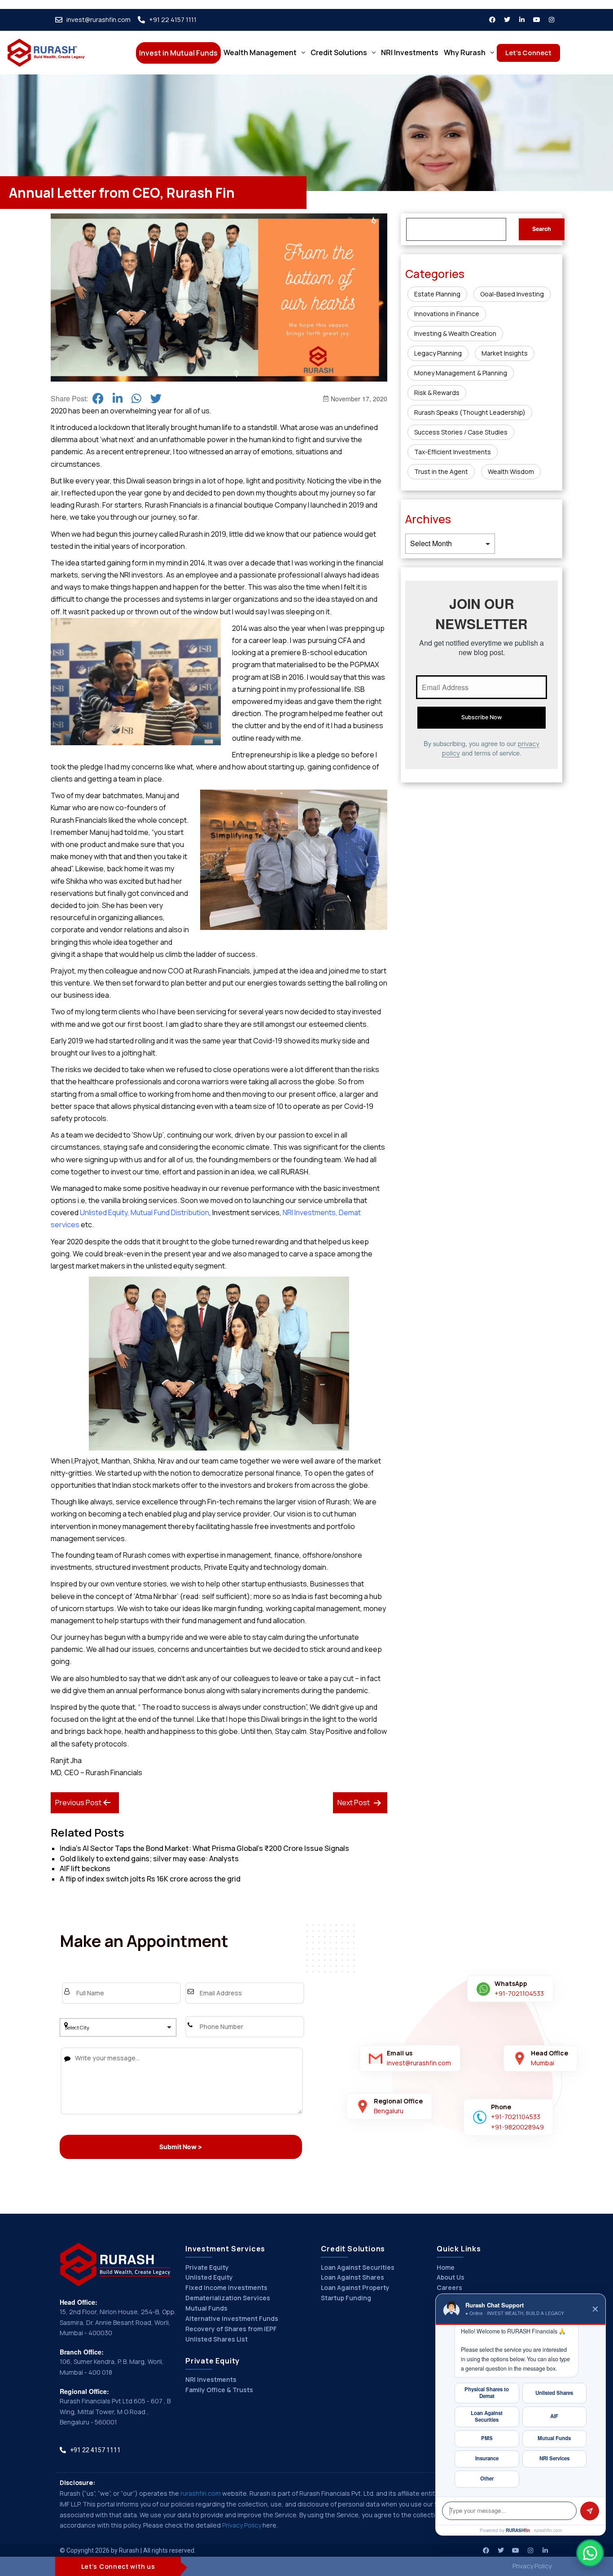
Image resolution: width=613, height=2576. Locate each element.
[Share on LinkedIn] (118, 398)
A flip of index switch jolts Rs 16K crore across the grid (150, 1879)
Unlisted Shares (554, 2393)
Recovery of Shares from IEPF (231, 2329)
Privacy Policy (242, 2525)
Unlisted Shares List (217, 2339)
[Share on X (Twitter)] (156, 398)
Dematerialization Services (228, 2298)
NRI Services (554, 2458)
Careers (449, 2287)
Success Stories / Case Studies (461, 432)
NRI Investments (410, 52)
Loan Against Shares (352, 2277)
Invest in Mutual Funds (178, 53)
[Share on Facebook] (98, 398)
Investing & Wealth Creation (455, 333)
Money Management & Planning (461, 373)
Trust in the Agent (441, 471)
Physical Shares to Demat (487, 2393)
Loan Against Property (355, 2287)
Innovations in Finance (447, 314)
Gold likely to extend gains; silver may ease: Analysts (149, 1859)
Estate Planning (437, 294)
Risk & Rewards (437, 393)
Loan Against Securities (358, 2267)
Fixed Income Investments (226, 2287)
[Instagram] (552, 20)
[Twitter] (507, 20)
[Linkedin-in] (522, 20)
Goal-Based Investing (512, 294)
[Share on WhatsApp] (136, 398)
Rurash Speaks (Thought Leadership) (470, 412)
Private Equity (207, 2267)
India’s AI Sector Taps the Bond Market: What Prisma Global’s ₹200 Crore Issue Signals (204, 1848)
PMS (487, 2438)
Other (487, 2478)
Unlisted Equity (104, 1212)
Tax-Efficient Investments (453, 452)
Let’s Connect (528, 53)
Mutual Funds (206, 2308)
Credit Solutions (339, 52)
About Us (451, 2277)
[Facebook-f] (492, 20)
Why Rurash (465, 52)
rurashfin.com (201, 2493)
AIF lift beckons (85, 1868)
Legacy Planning (438, 353)
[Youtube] (537, 20)
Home (446, 2267)
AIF (554, 2416)
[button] (264, 52)
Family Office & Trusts (219, 2390)
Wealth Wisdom (511, 471)
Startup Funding (346, 2298)
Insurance (487, 2458)
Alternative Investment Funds (232, 2318)
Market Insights (505, 353)
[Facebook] (486, 2550)
